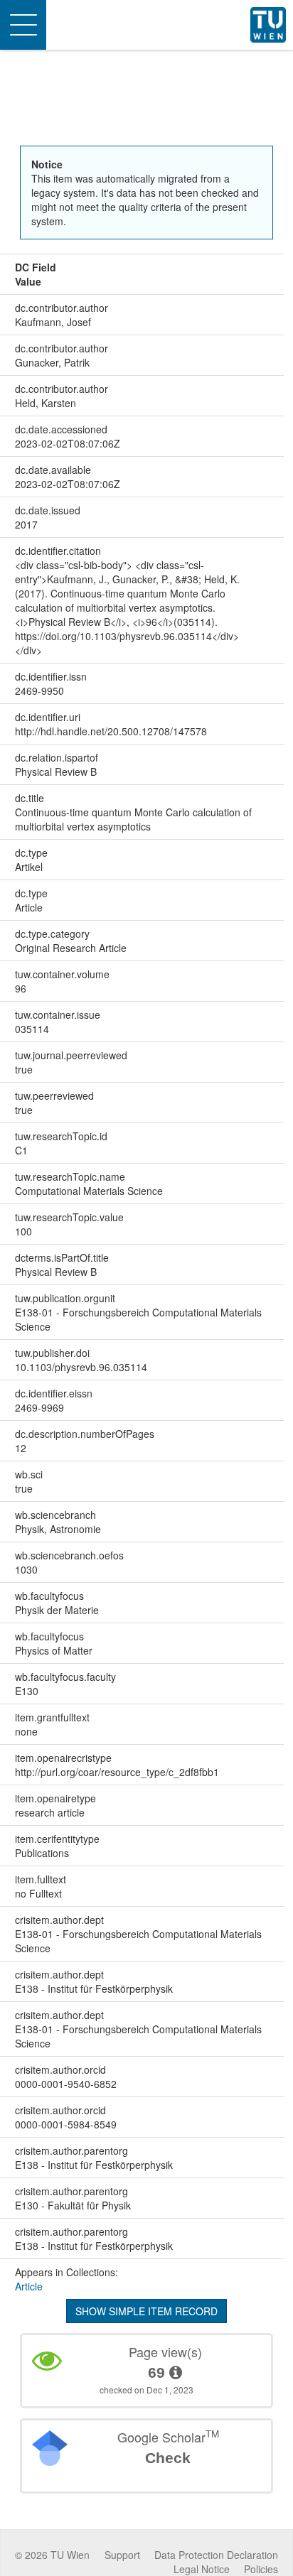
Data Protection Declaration (216, 2555)
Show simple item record (146, 2311)
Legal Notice (202, 2569)
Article (29, 2286)
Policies (261, 2569)
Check (168, 2458)
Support (122, 2555)
